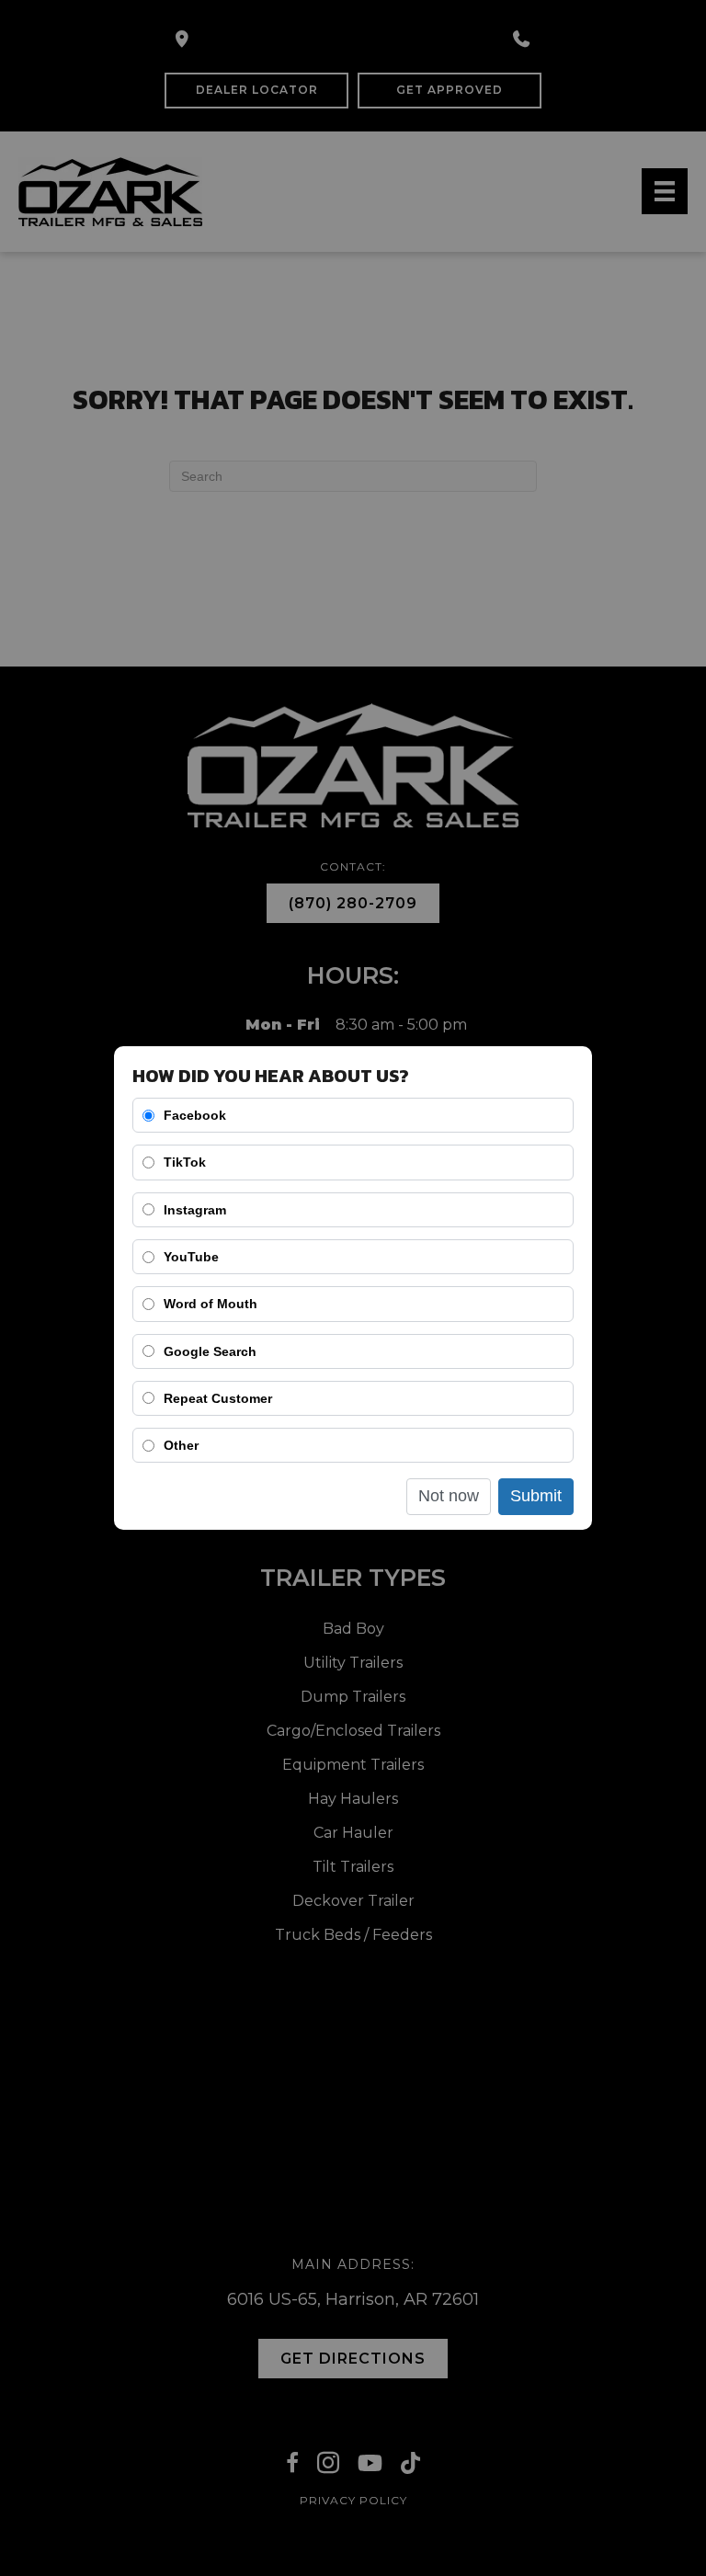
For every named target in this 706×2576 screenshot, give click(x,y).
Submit (536, 1496)
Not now (449, 1496)
